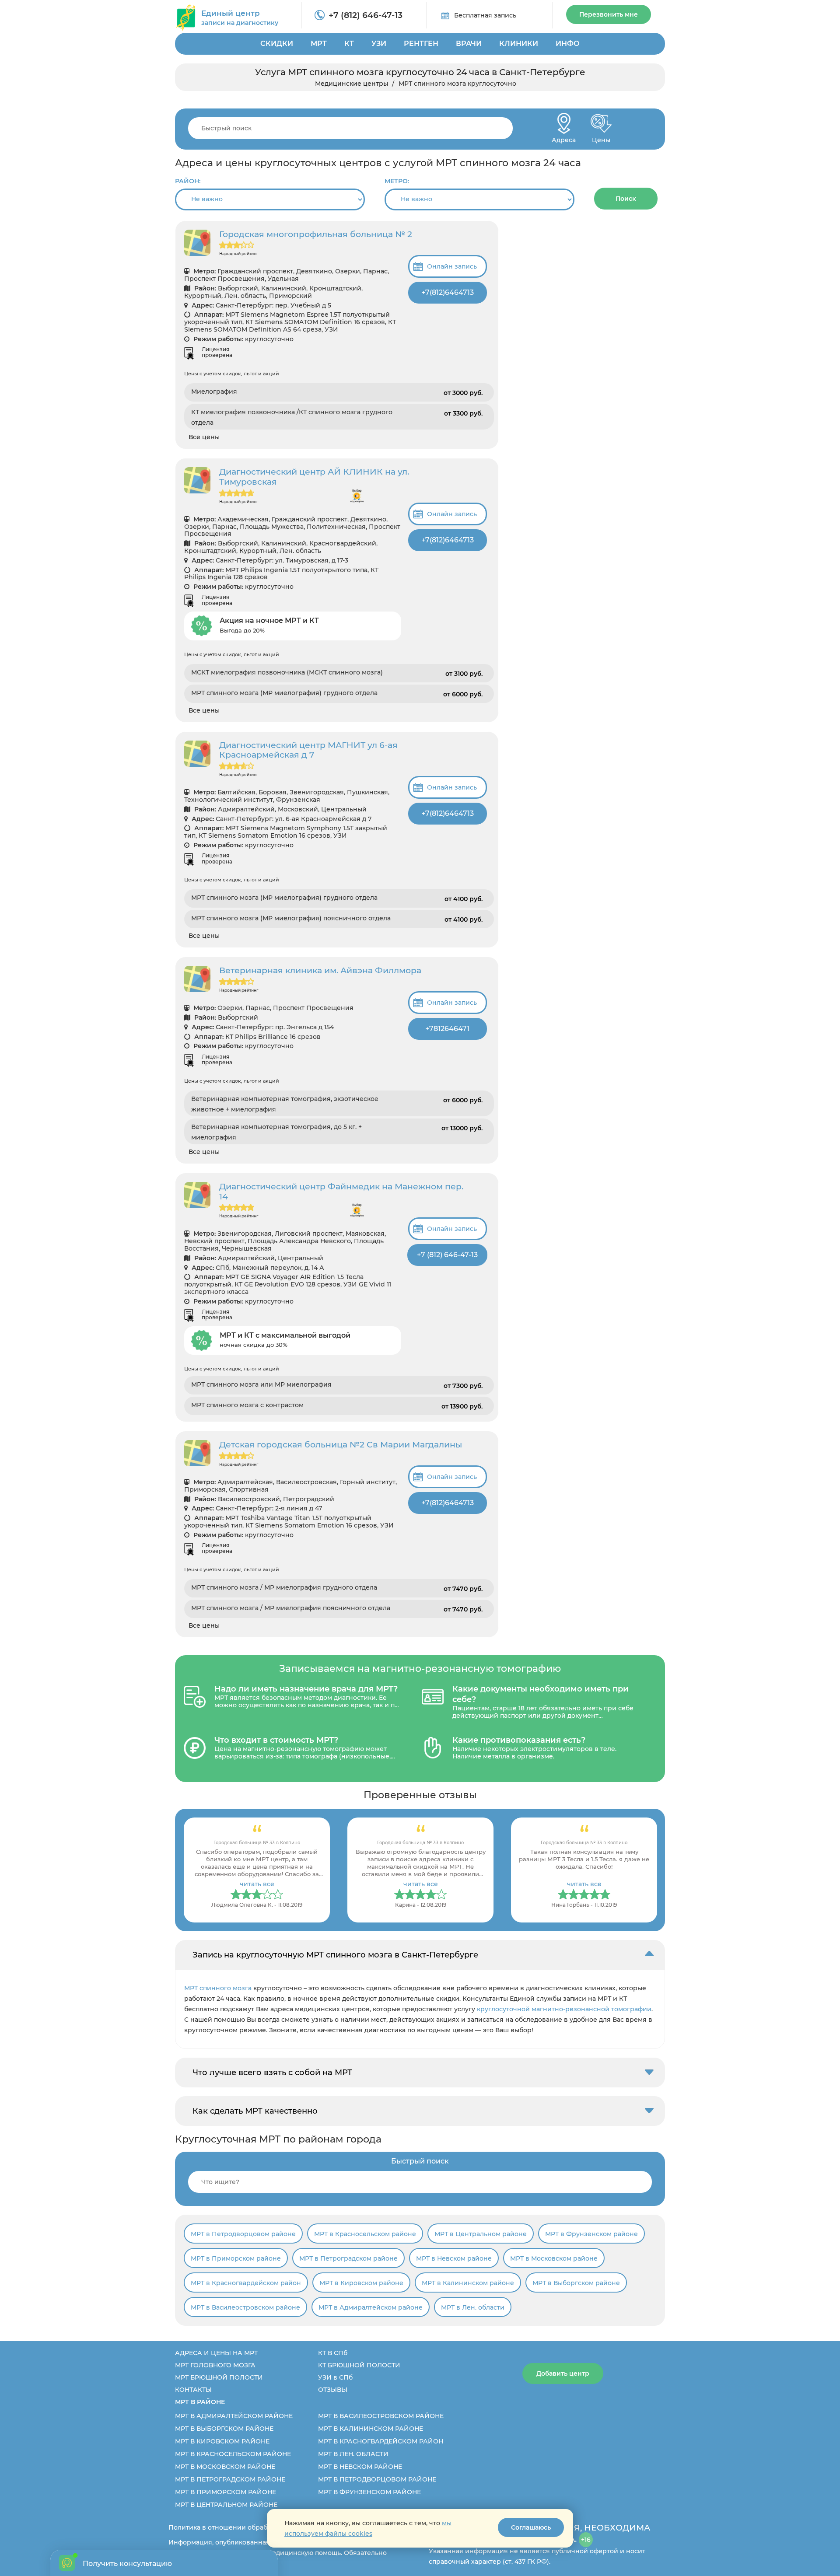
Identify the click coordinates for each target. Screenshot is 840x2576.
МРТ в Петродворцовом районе (243, 2234)
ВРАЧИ (469, 44)
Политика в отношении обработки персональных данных (263, 2527)
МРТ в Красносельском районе (365, 2234)
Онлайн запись (452, 266)
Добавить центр (563, 2373)
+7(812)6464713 (448, 292)
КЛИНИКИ (519, 44)
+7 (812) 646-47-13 (366, 15)
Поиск (626, 199)
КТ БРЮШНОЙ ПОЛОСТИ (359, 2365)
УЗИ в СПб (335, 2377)
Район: (188, 181)
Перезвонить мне (609, 14)
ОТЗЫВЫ (333, 2390)
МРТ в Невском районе (454, 2258)
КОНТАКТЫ (193, 2390)
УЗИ (379, 44)
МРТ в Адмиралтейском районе (371, 2307)
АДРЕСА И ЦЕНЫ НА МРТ (216, 2353)
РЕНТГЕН (421, 44)
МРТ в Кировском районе (361, 2283)
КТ (349, 44)
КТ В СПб (333, 2353)
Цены (601, 138)
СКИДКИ (277, 44)
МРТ (319, 44)
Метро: (397, 181)
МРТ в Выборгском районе (576, 2283)
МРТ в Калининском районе (468, 2283)
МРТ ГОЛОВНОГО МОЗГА (215, 2365)
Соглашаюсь (531, 2527)
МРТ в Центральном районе (481, 2234)
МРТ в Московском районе (554, 2258)
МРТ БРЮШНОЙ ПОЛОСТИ (219, 2377)
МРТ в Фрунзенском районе (591, 2234)
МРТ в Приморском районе (236, 2258)
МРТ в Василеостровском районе (245, 2307)
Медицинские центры (352, 84)
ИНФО (568, 44)
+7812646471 (447, 1029)
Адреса (564, 138)
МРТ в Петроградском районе (348, 2258)
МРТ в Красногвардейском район (246, 2283)
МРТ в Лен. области (473, 2307)
